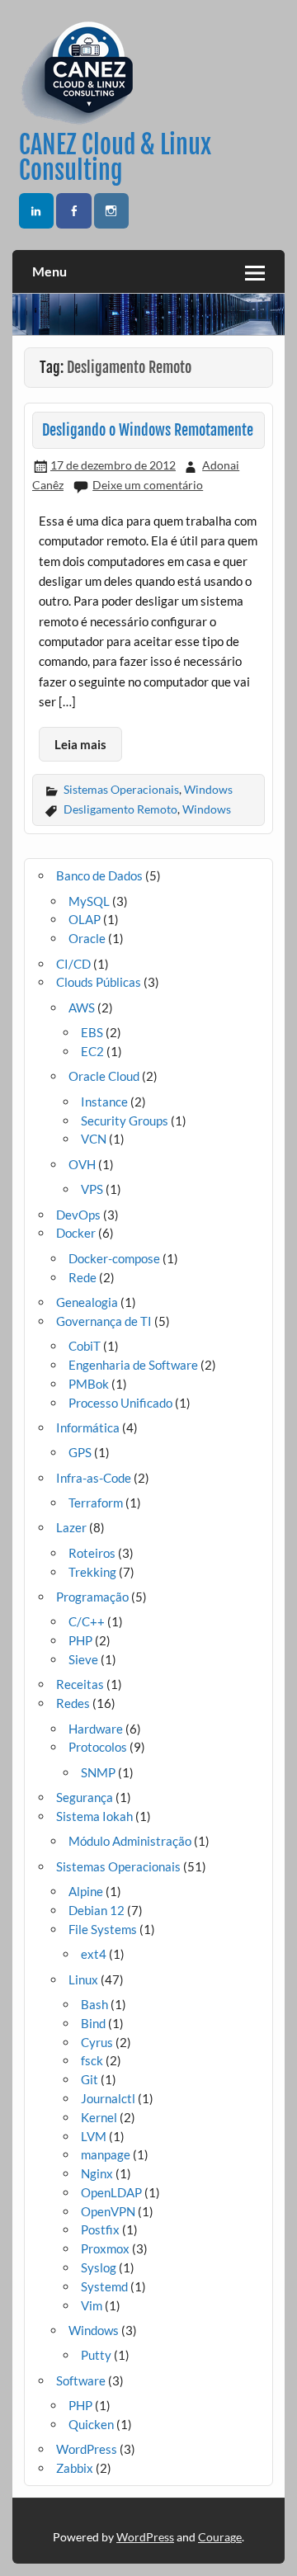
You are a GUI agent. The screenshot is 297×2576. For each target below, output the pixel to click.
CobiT (85, 1346)
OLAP (85, 919)
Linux (83, 1979)
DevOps (78, 1215)
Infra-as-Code (94, 1478)
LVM (94, 2136)
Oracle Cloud (104, 1076)
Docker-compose (114, 1258)
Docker (76, 1233)
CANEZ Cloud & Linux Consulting (115, 157)
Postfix (100, 2229)
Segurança (85, 1797)
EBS (92, 1032)
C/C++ (87, 1621)
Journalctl (108, 2098)
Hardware (96, 1729)
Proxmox (105, 2248)
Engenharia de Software (133, 1365)
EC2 (92, 1051)
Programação (92, 1597)
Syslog (99, 2267)
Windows (208, 789)
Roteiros (92, 1553)
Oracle (87, 938)
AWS (82, 1007)
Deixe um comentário (148, 485)
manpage (106, 2154)
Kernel (99, 2117)
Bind (93, 2023)
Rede (82, 1277)
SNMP (98, 1772)
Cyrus (97, 2042)
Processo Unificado (120, 1403)
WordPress (87, 2449)
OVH (82, 1164)
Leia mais (80, 744)
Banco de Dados (99, 875)
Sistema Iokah (94, 1816)
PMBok (89, 1384)
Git (90, 2079)
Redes (73, 1703)
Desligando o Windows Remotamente (148, 430)
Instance (104, 1102)
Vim (92, 2305)
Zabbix (75, 2468)
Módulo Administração (130, 1841)
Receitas (80, 1684)
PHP (80, 1640)
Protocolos (98, 1747)
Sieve (83, 1659)
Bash (94, 2004)
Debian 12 (97, 1910)
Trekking (92, 1572)
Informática (88, 1427)
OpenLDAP (111, 2192)
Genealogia (87, 1302)
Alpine (86, 1891)
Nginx (97, 2173)
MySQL (89, 901)
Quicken (91, 2424)
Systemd (104, 2286)
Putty (96, 2355)
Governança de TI (104, 1321)
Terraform (96, 1503)
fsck (92, 2060)
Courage (220, 2537)
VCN (94, 1139)
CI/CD (73, 964)
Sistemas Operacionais (121, 789)
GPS (80, 1452)
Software (81, 2380)
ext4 (94, 1954)
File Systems (103, 1929)
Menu (49, 271)
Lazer (71, 1527)
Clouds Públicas (99, 982)
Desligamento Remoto (120, 809)
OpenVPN (108, 2211)
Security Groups (125, 1121)
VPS (92, 1189)
